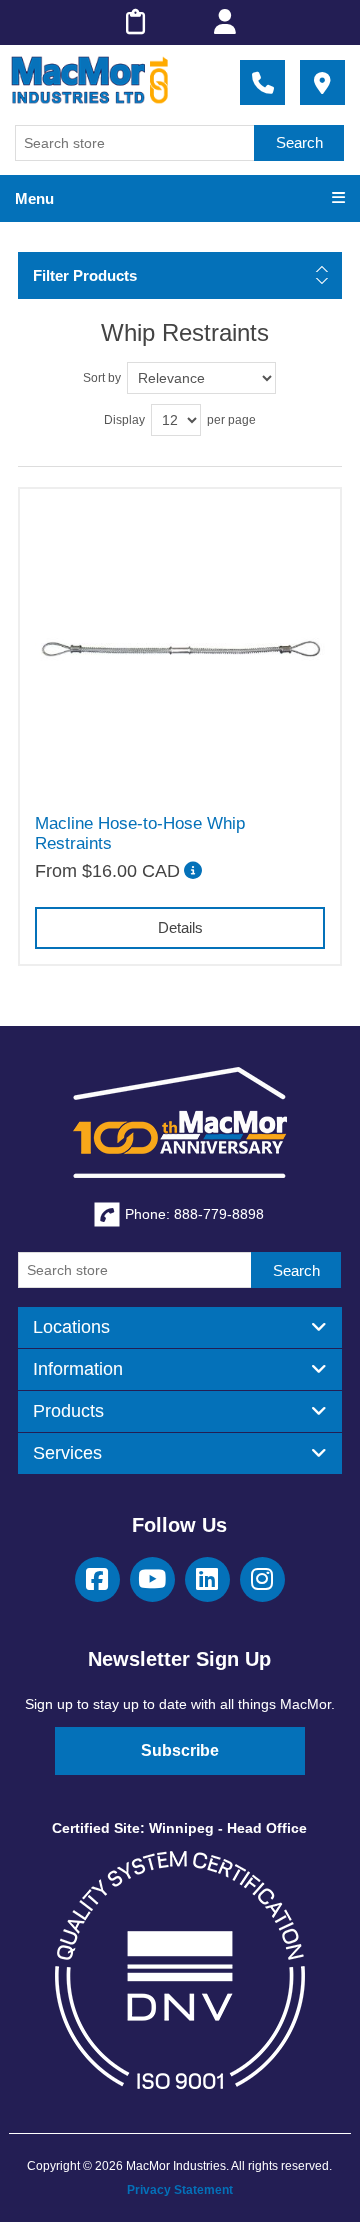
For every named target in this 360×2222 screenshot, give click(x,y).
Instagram (262, 1579)
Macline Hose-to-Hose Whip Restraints (140, 833)
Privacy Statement (180, 2190)
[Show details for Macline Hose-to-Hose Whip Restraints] (180, 649)
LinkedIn (207, 1579)
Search (299, 142)
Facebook (97, 1579)
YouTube (152, 1579)
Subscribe (180, 1750)
